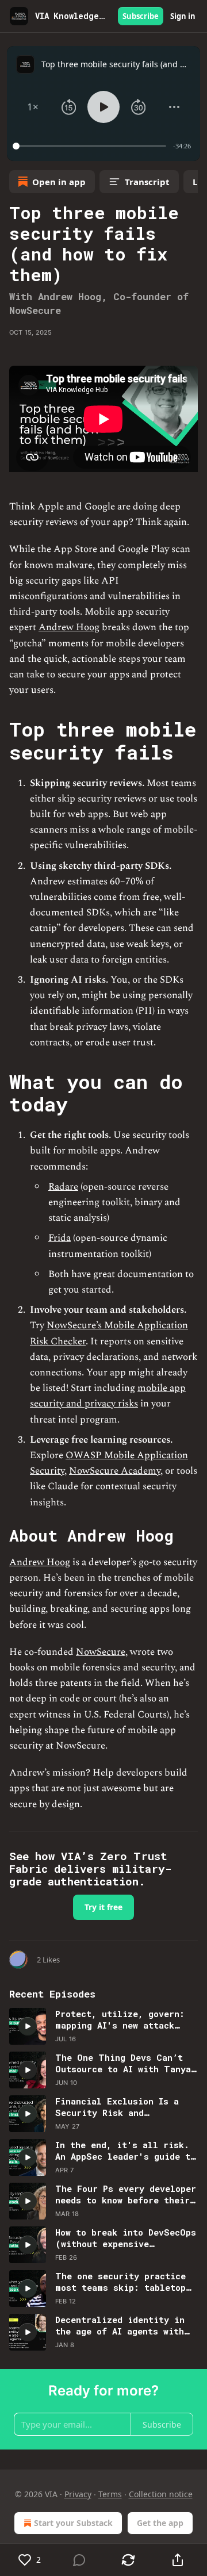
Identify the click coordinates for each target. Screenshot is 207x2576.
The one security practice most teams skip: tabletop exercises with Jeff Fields (122, 2282)
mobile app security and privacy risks (108, 1396)
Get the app (160, 2523)
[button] (33, 107)
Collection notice (161, 2494)
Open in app (59, 182)
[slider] (91, 146)
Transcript (147, 182)
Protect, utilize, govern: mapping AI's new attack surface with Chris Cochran (123, 2019)
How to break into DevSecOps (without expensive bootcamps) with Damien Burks (126, 2238)
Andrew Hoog (69, 627)
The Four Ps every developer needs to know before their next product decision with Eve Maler (126, 2194)
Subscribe (141, 16)
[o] (28, 2026)
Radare (63, 1187)
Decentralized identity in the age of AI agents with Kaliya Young (120, 2325)
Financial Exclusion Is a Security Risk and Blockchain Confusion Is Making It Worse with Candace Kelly (117, 2107)
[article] (103, 2026)
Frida (60, 1238)
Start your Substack (73, 2523)
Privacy (78, 2494)
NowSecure (101, 1652)
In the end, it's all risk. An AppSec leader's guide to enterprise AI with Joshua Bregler (125, 2150)
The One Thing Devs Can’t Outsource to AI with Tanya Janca (123, 2063)
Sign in (183, 16)
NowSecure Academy (115, 1471)
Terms (110, 2494)
